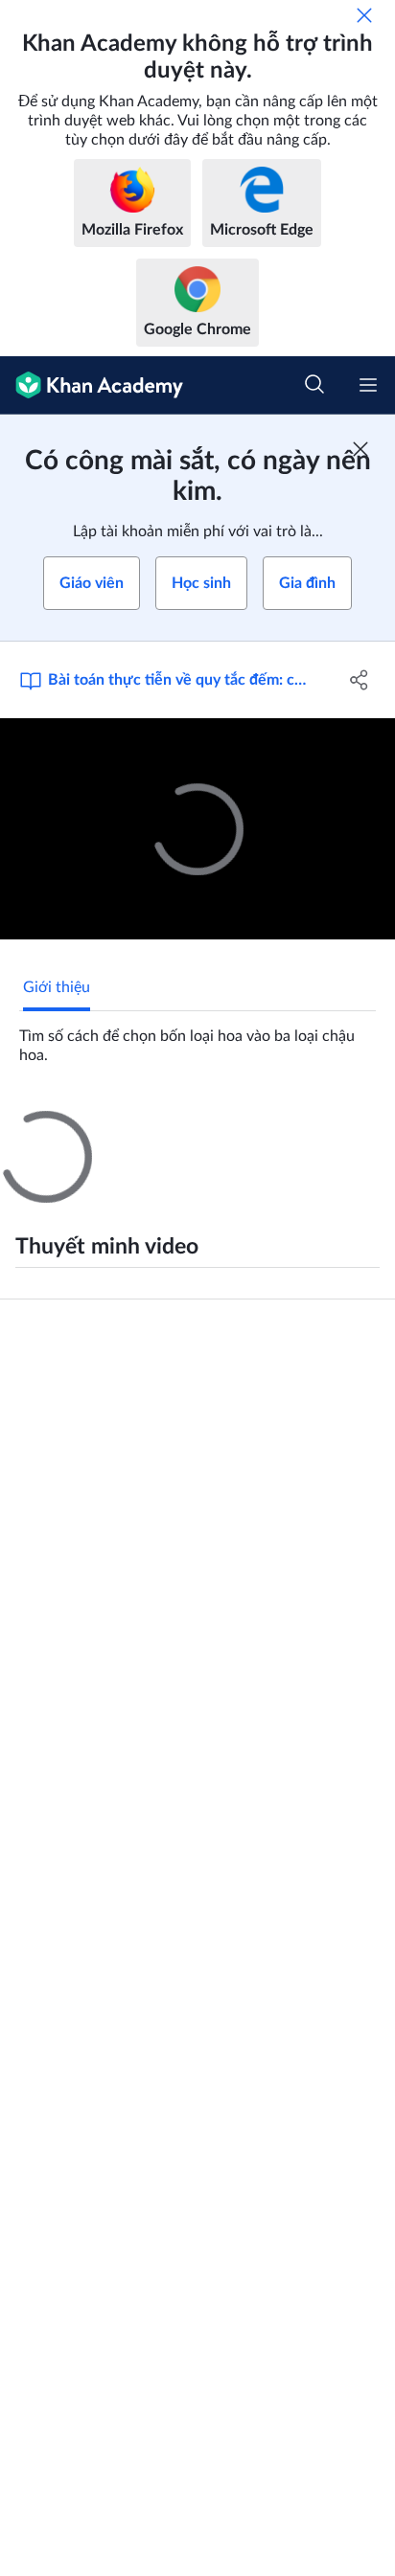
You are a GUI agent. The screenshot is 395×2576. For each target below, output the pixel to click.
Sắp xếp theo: (73, 1355)
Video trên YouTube (65, 1955)
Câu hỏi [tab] (49, 1128)
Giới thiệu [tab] (57, 987)
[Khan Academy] (92, 385)
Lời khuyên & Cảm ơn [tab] (170, 1128)
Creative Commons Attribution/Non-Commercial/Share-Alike (165, 1926)
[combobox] (245, 1355)
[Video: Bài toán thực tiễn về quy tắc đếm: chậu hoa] (197, 829)
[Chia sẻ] (359, 680)
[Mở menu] (368, 385)
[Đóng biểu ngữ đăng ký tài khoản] (360, 449)
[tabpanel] (197, 1038)
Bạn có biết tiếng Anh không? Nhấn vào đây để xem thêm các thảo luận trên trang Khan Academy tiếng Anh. (206, 1736)
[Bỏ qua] (364, 15)
